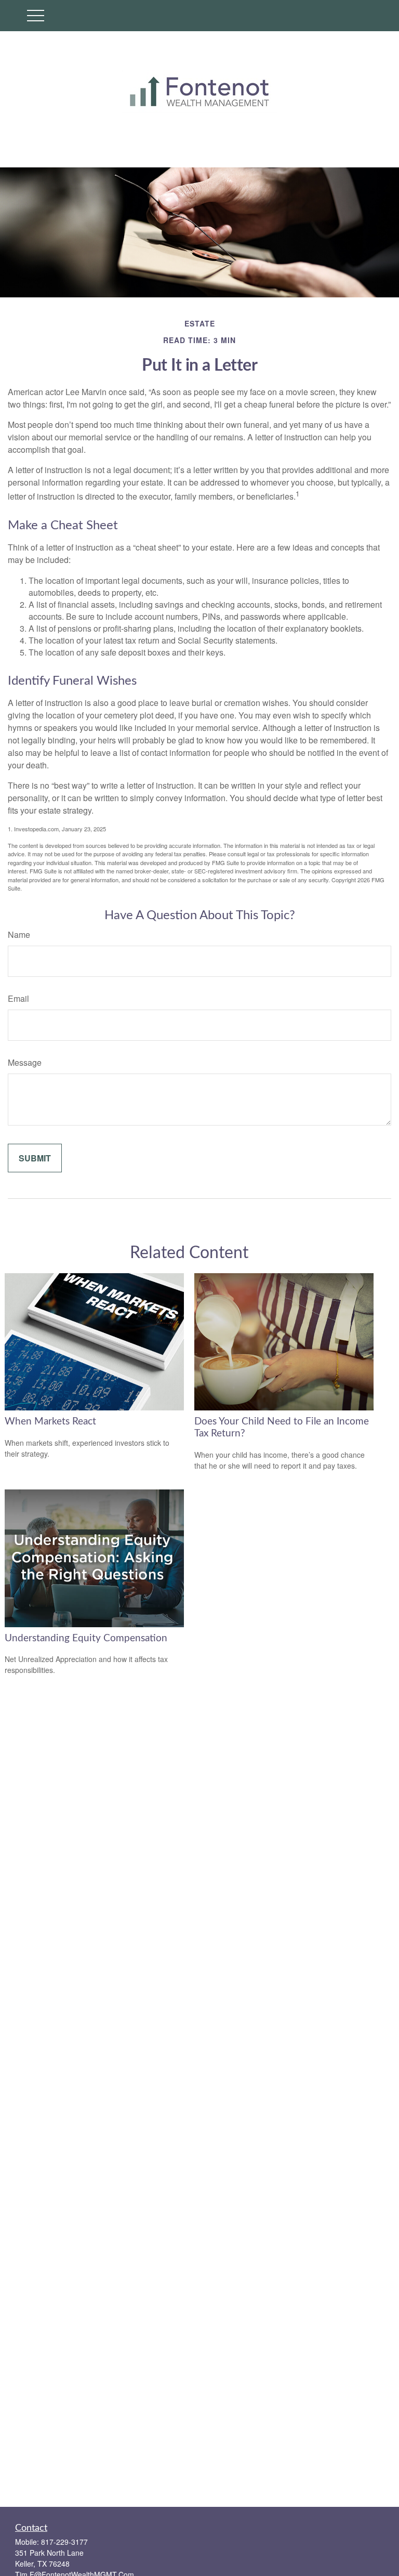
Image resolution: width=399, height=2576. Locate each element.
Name (19, 934)
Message (25, 1062)
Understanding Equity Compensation (86, 1638)
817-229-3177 (64, 2542)
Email (18, 998)
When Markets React (50, 1422)
